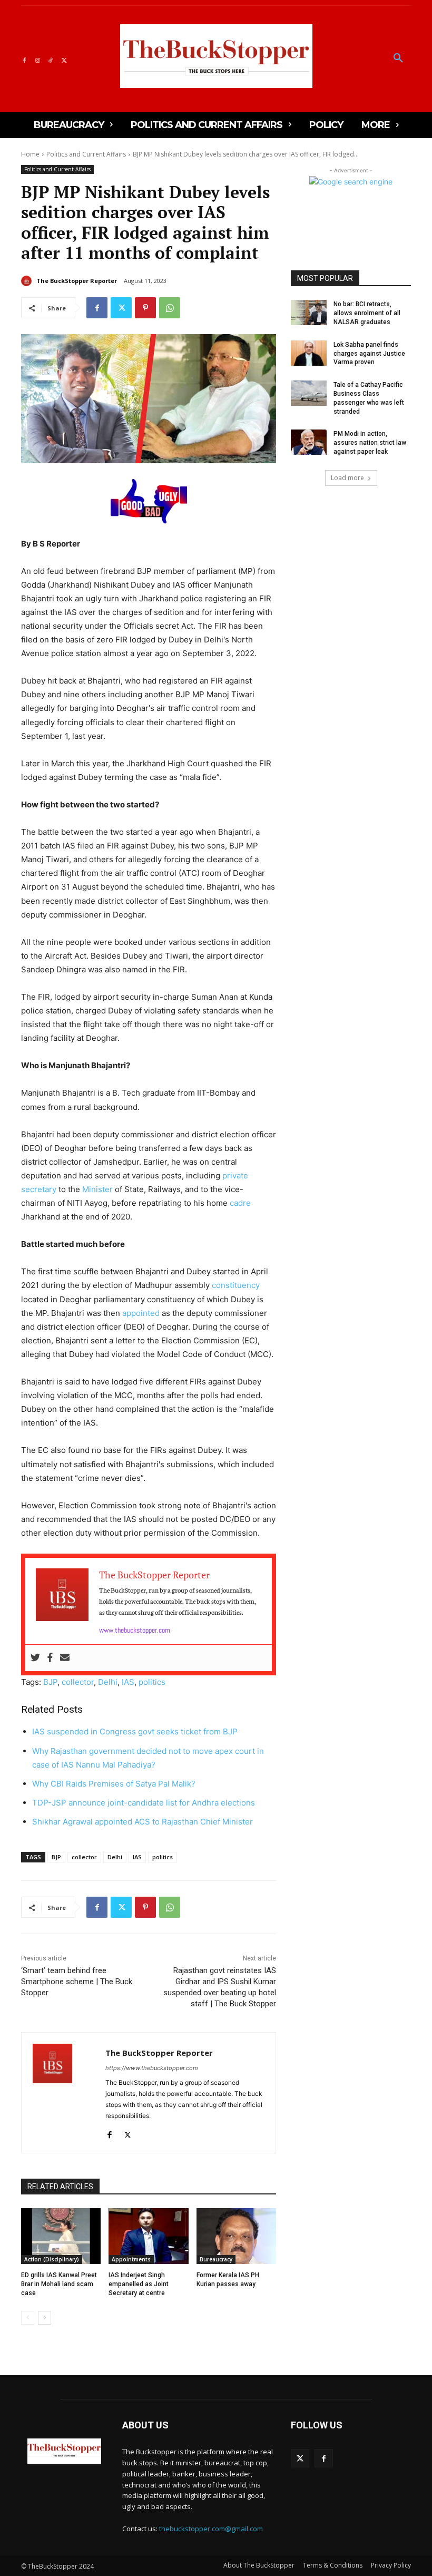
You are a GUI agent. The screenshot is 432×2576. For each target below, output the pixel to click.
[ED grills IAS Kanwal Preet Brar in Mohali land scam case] (61, 2236)
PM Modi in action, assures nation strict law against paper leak (370, 443)
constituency (236, 1285)
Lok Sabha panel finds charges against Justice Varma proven (369, 354)
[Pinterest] (145, 308)
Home (30, 154)
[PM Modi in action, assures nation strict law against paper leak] (309, 442)
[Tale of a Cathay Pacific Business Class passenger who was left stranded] (309, 393)
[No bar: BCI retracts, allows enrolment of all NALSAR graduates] (309, 313)
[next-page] (45, 2318)
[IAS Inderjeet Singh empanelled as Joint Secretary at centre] (148, 2236)
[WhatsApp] (170, 308)
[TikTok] (51, 59)
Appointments (131, 2259)
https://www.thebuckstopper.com (152, 2068)
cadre (240, 1203)
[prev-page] (28, 2318)
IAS (128, 1682)
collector (78, 1682)
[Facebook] (24, 59)
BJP (50, 1682)
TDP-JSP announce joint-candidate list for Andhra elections (144, 1803)
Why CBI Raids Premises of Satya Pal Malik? (114, 1784)
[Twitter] (64, 59)
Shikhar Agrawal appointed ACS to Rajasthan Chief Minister (143, 1822)
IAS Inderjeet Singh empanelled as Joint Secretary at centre (139, 2284)
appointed (141, 1313)
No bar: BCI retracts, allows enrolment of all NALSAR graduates (367, 313)
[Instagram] (37, 59)
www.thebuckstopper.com (135, 1630)
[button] (398, 58)
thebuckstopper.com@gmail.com (211, 2529)
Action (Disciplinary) (52, 2259)
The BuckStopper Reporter (77, 281)
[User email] (65, 1658)
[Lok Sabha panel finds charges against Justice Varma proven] (309, 353)
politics (152, 1682)
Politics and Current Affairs (86, 154)
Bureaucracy (216, 2259)
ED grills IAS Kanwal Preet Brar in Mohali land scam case (59, 2284)
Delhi (108, 1682)
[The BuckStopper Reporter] (28, 281)
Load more (347, 478)
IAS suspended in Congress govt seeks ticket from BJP (135, 1731)
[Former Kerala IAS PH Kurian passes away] (236, 2236)
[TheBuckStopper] (216, 56)
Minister (97, 1189)
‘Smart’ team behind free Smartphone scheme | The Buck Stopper (77, 1982)
